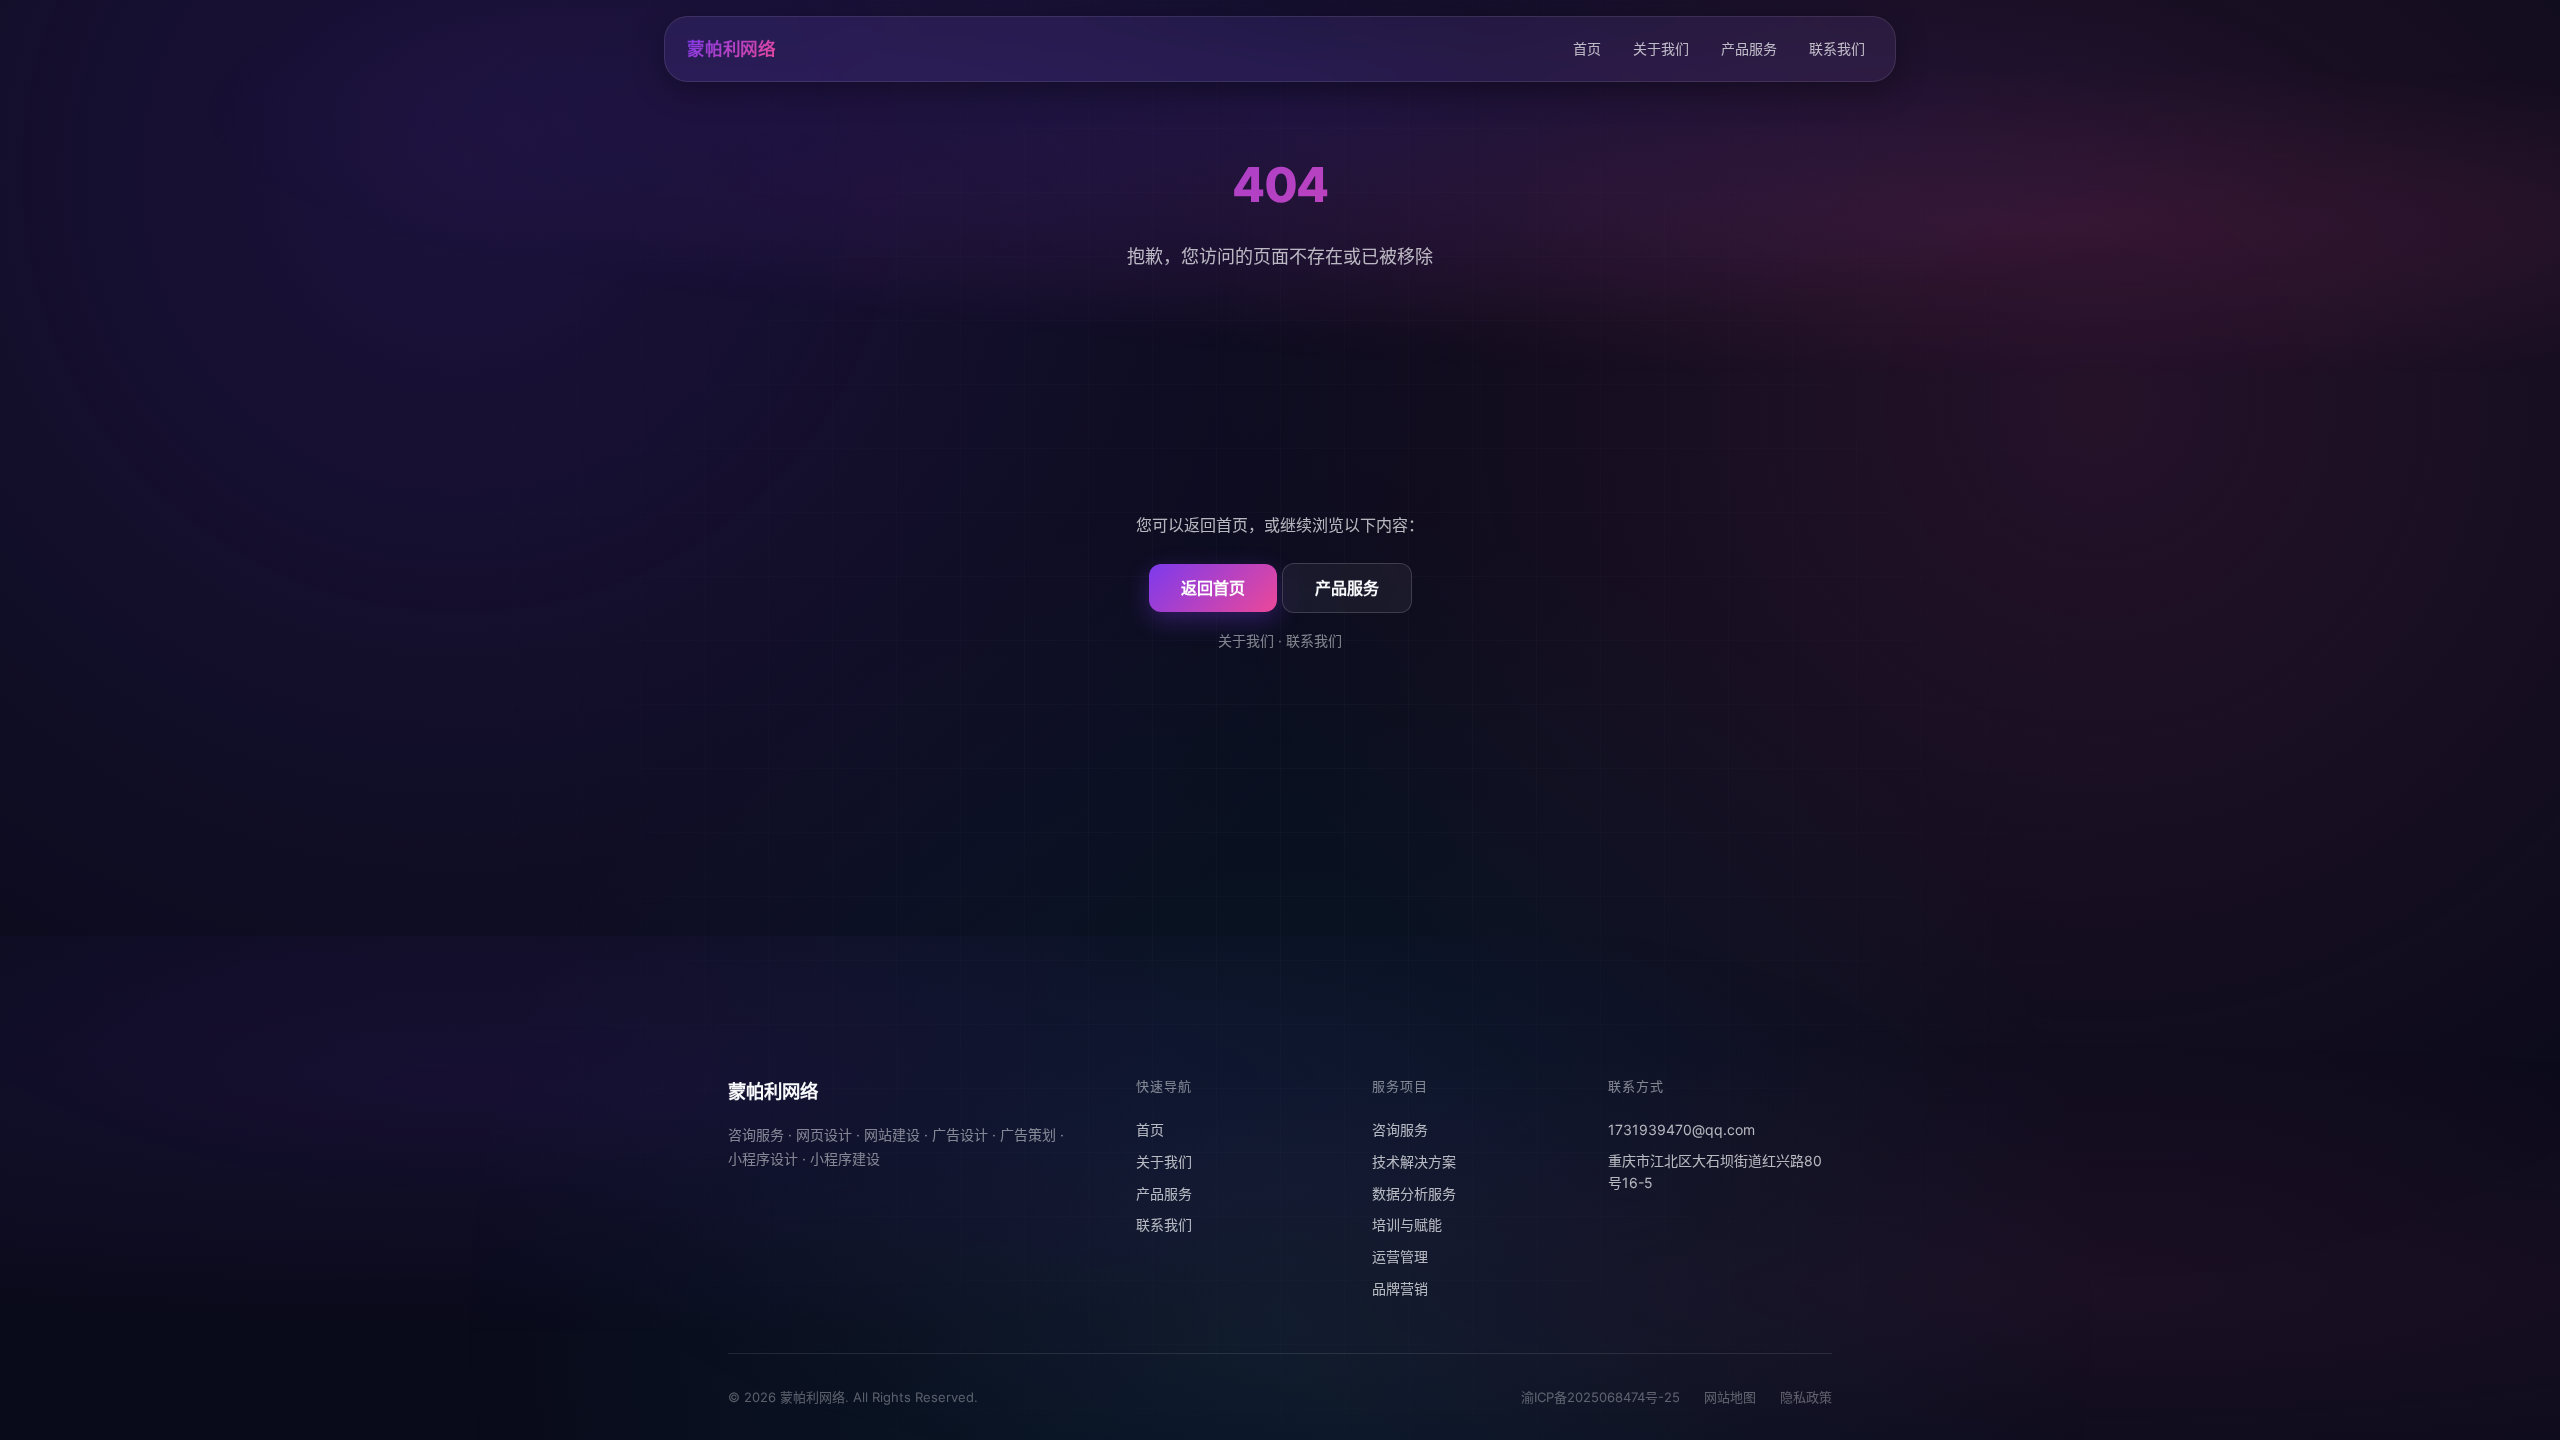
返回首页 (1213, 588)
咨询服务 (1400, 1129)
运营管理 (1400, 1256)
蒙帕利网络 (731, 48)
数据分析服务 (1414, 1193)
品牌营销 (1400, 1288)
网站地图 (1730, 1397)
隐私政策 (1806, 1397)
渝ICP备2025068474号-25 (1600, 1397)
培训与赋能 (1407, 1224)
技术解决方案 (1414, 1161)
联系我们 (1837, 48)
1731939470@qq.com (1681, 1129)
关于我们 (1661, 48)
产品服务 (1749, 48)
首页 (1587, 48)
